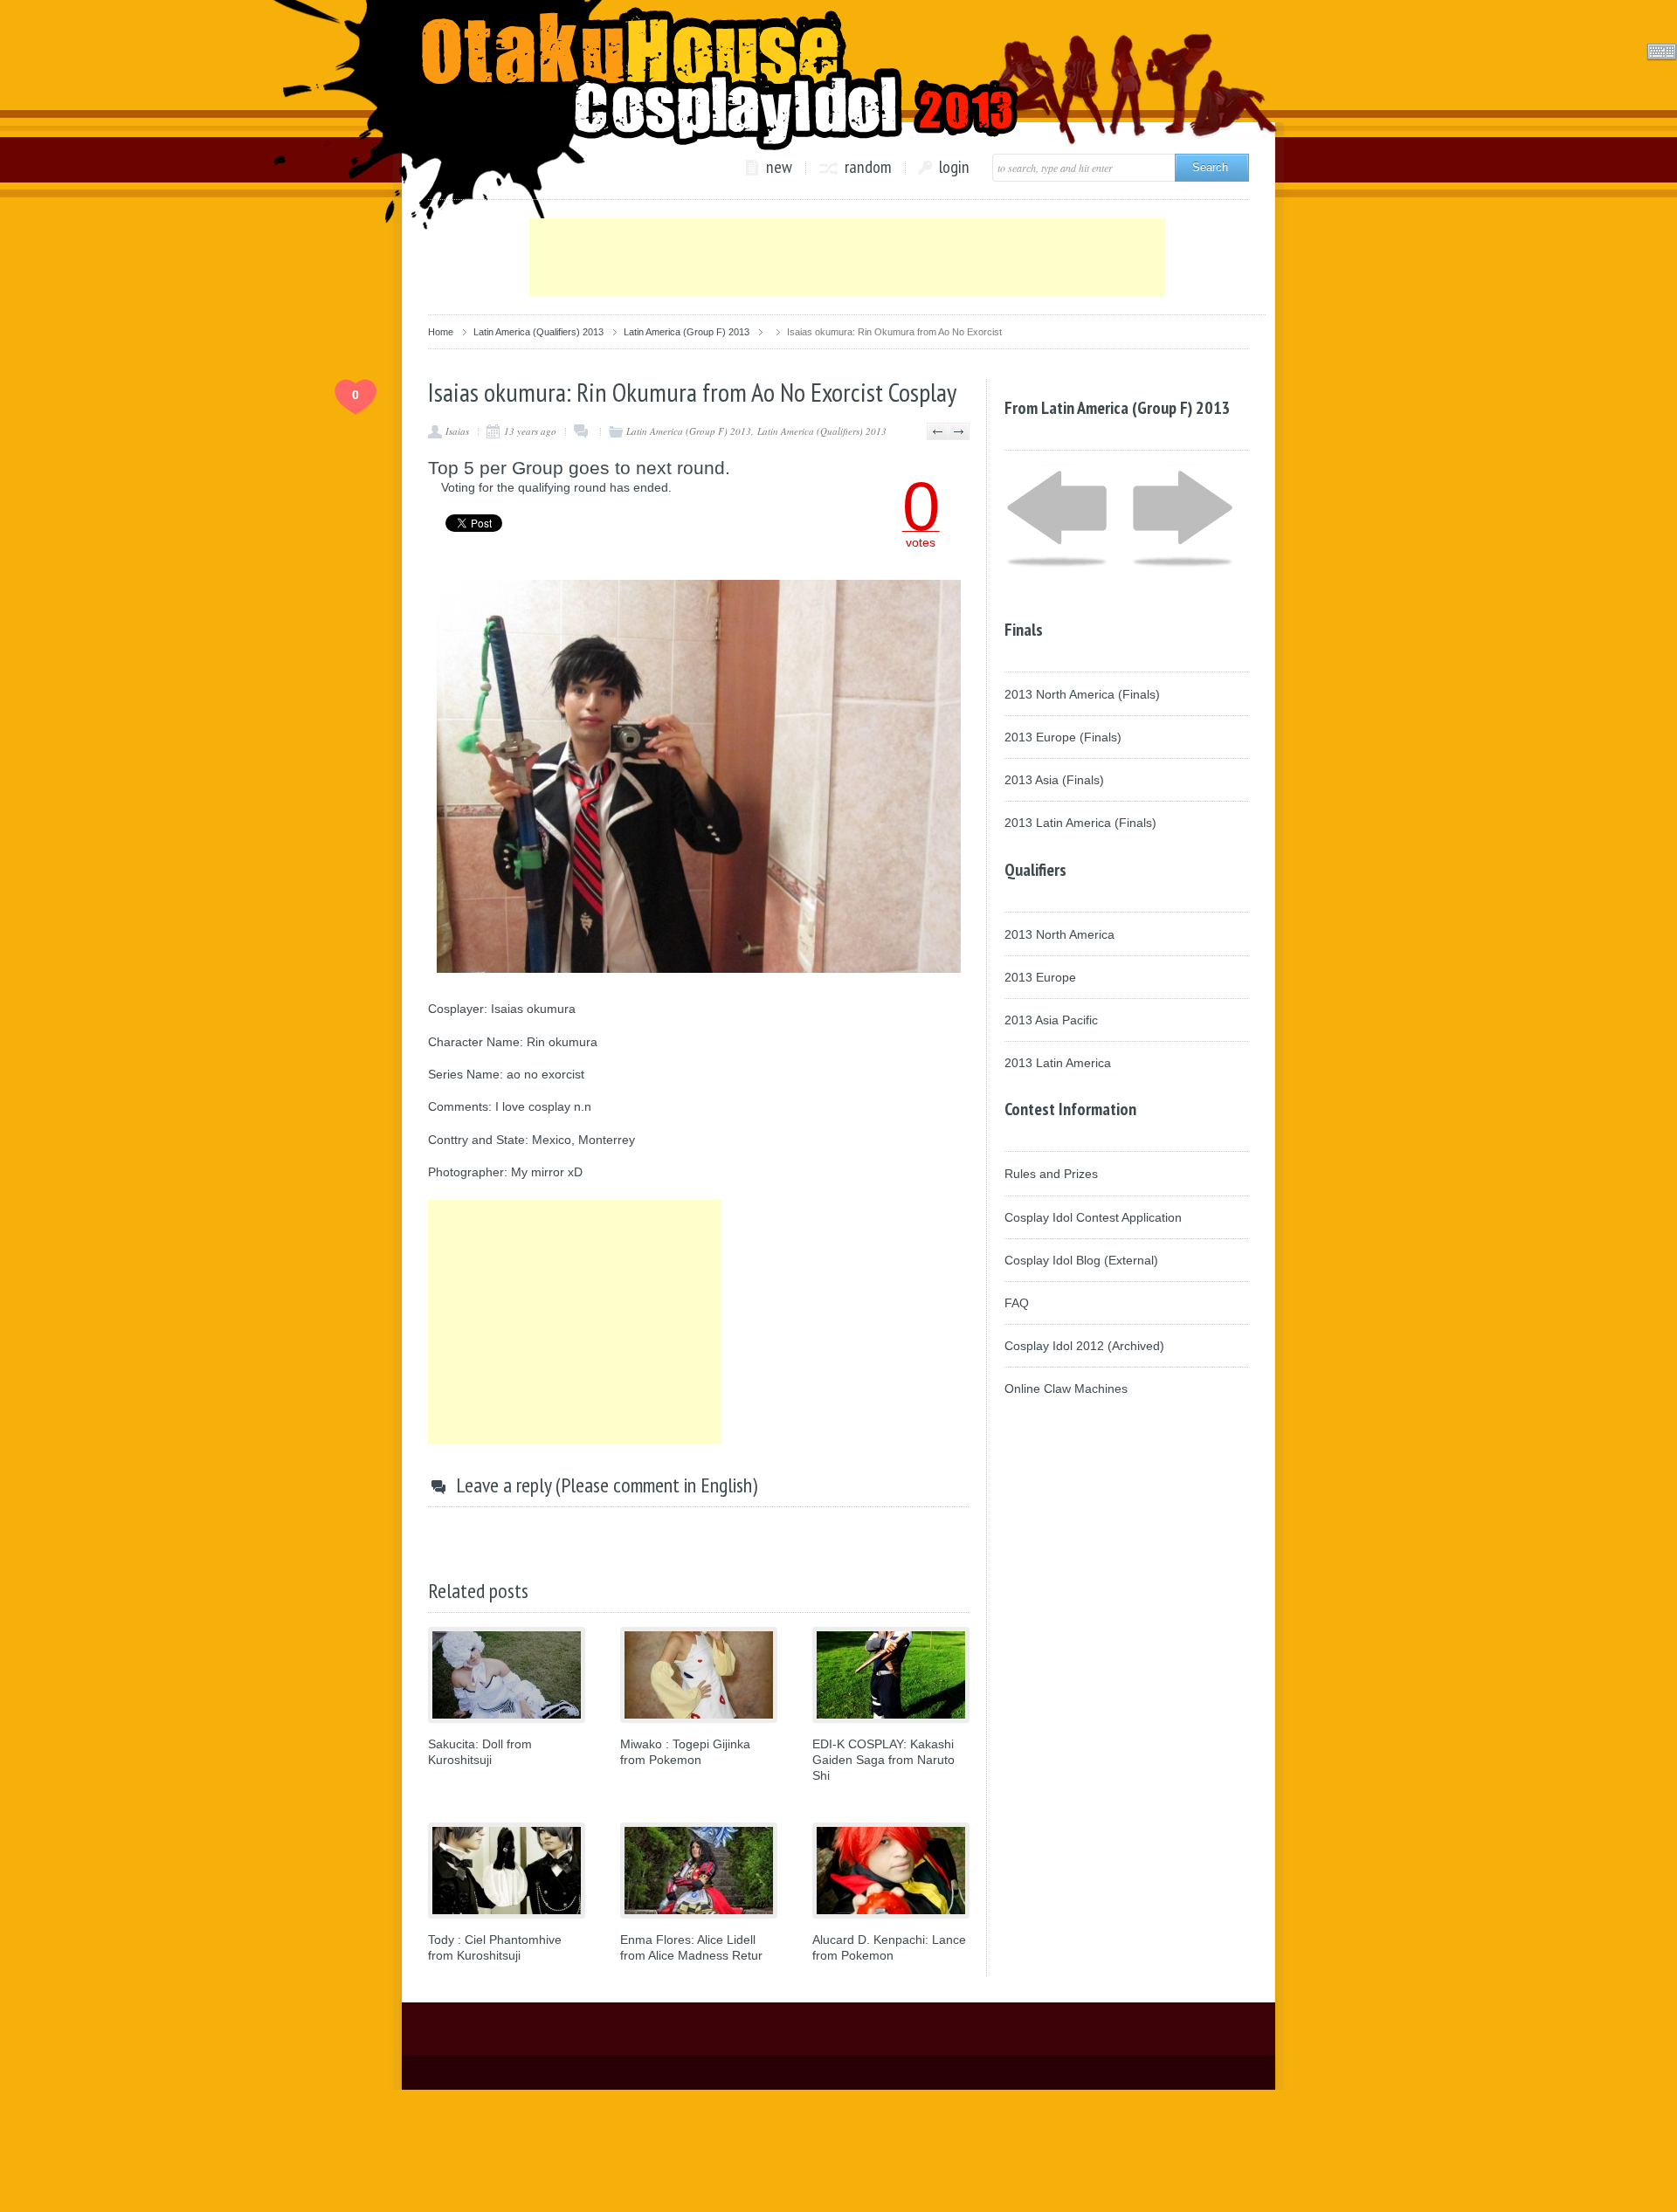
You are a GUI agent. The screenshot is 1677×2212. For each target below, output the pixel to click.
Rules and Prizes (1051, 1174)
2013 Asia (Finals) (1054, 780)
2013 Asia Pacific (1051, 1020)
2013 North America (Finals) (1082, 694)
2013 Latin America (1058, 1063)
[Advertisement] (847, 258)
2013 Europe (1040, 977)
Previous (938, 431)
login (954, 168)
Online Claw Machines (1066, 1389)
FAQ (1017, 1303)
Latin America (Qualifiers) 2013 (538, 332)
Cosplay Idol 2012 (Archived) (1084, 1346)
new (779, 168)
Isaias (457, 431)
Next (959, 431)
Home (441, 332)
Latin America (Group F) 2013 (687, 332)
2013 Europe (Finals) (1063, 737)
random (868, 168)
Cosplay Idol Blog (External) (1081, 1260)
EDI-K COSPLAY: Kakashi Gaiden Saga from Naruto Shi (883, 1760)
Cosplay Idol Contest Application (1093, 1217)
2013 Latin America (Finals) (1080, 823)
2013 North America (1059, 934)
